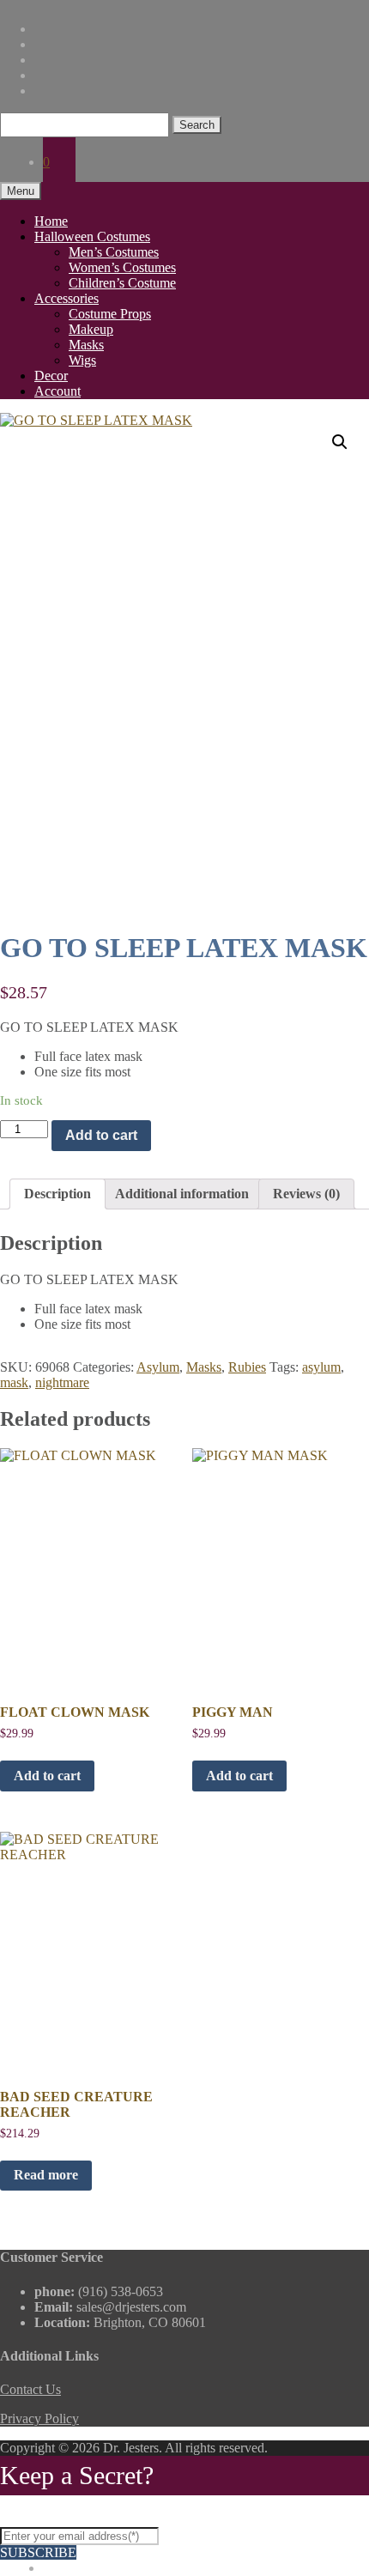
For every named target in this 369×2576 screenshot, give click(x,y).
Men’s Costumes (114, 252)
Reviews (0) (306, 1194)
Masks (86, 345)
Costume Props (110, 314)
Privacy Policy (39, 2418)
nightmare (62, 1382)
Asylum (158, 1367)
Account (57, 391)
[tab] (57, 1194)
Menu (21, 191)
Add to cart (101, 1135)
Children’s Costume (122, 283)
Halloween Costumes (92, 236)
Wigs (82, 360)
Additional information (182, 1194)
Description (57, 1194)
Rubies (247, 1367)
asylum (321, 1367)
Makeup (91, 329)
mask (14, 1382)
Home (51, 221)
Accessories (67, 298)
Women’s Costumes (122, 267)
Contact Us (30, 2389)
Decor (51, 376)
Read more (46, 2175)
